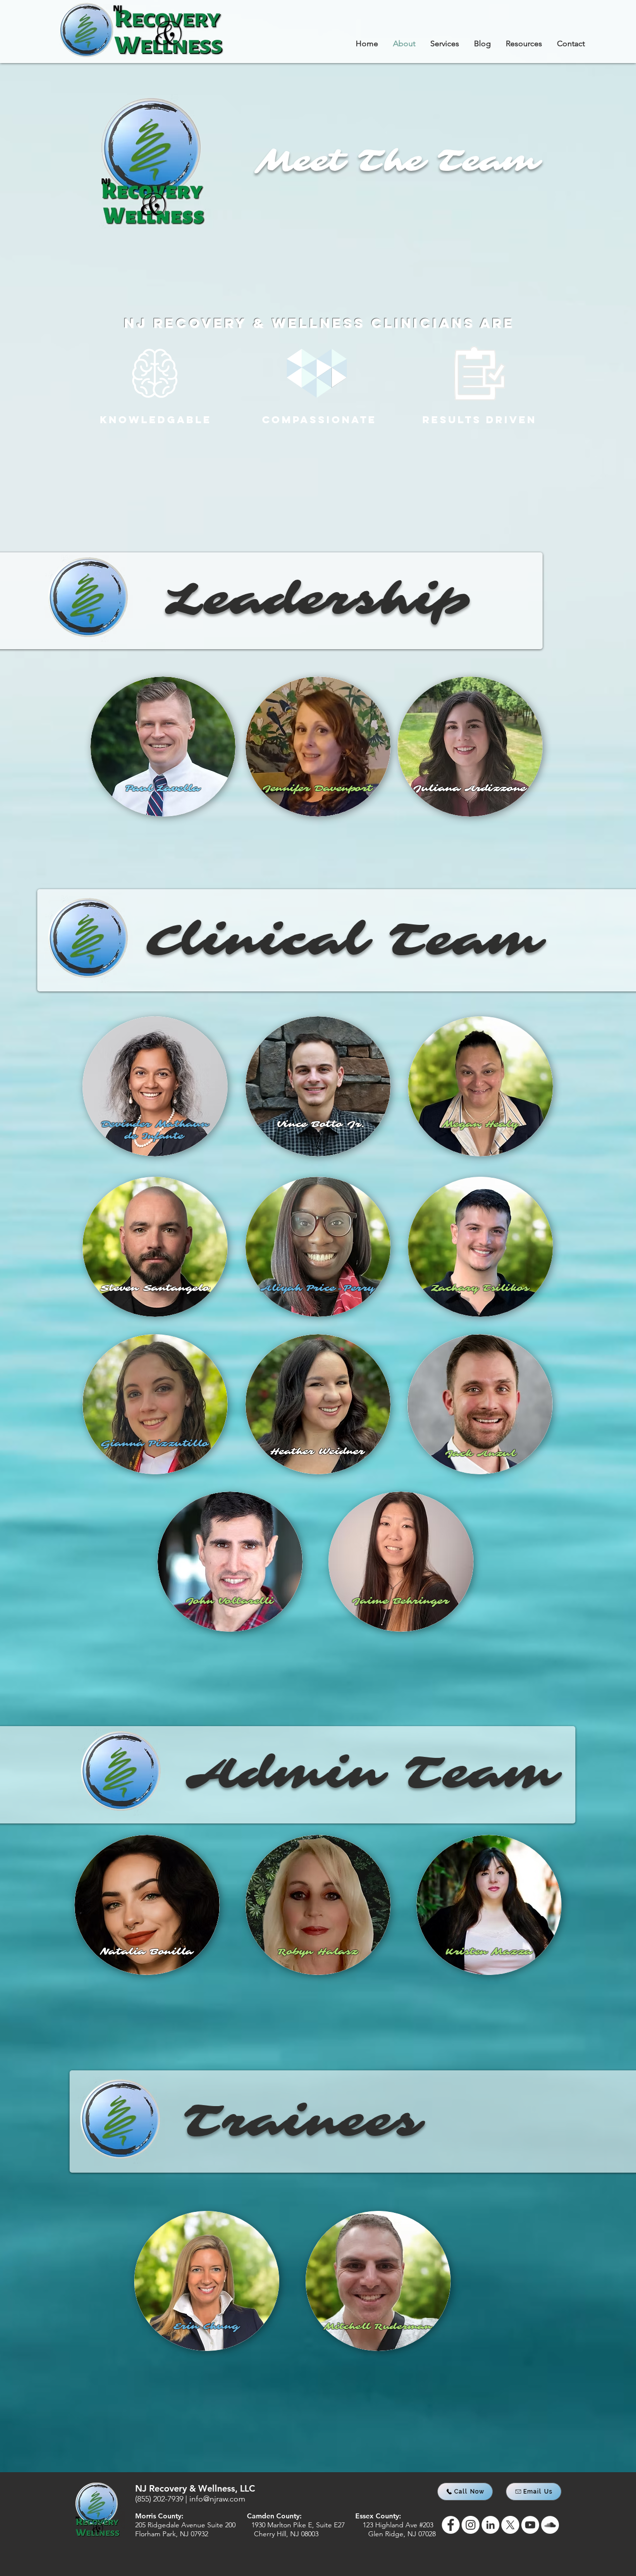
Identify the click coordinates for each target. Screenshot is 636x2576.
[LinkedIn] (490, 2525)
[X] (510, 2525)
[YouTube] (530, 2525)
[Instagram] (471, 2525)
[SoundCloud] (550, 2525)
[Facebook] (451, 2525)
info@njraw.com (217, 2499)
